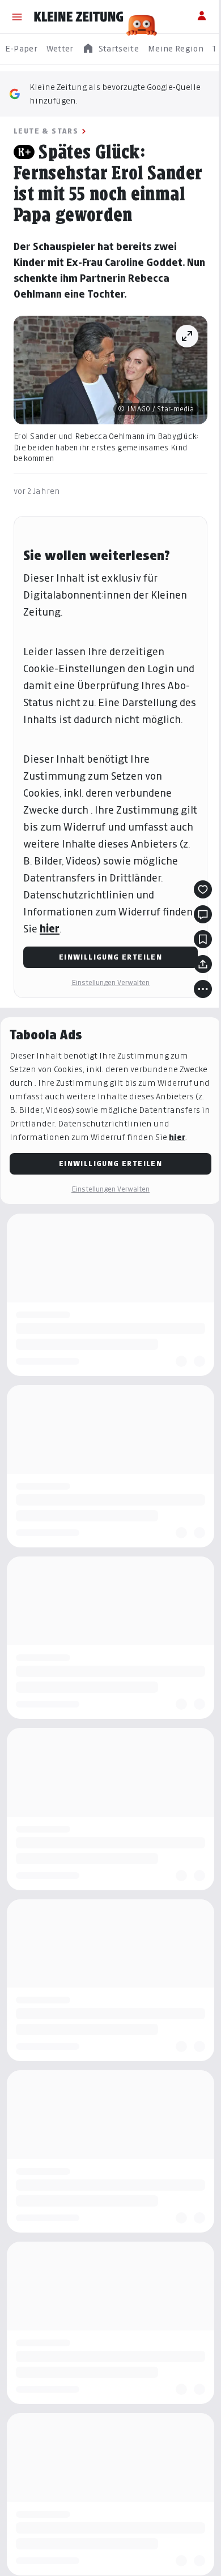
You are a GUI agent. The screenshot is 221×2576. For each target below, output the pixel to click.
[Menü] (17, 17)
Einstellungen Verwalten (110, 982)
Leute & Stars (46, 131)
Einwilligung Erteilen (110, 957)
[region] (110, 49)
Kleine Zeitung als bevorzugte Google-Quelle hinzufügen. (115, 94)
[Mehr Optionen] (203, 989)
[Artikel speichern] (203, 939)
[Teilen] (203, 964)
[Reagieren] (203, 889)
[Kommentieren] (203, 914)
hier (50, 929)
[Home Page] (79, 17)
